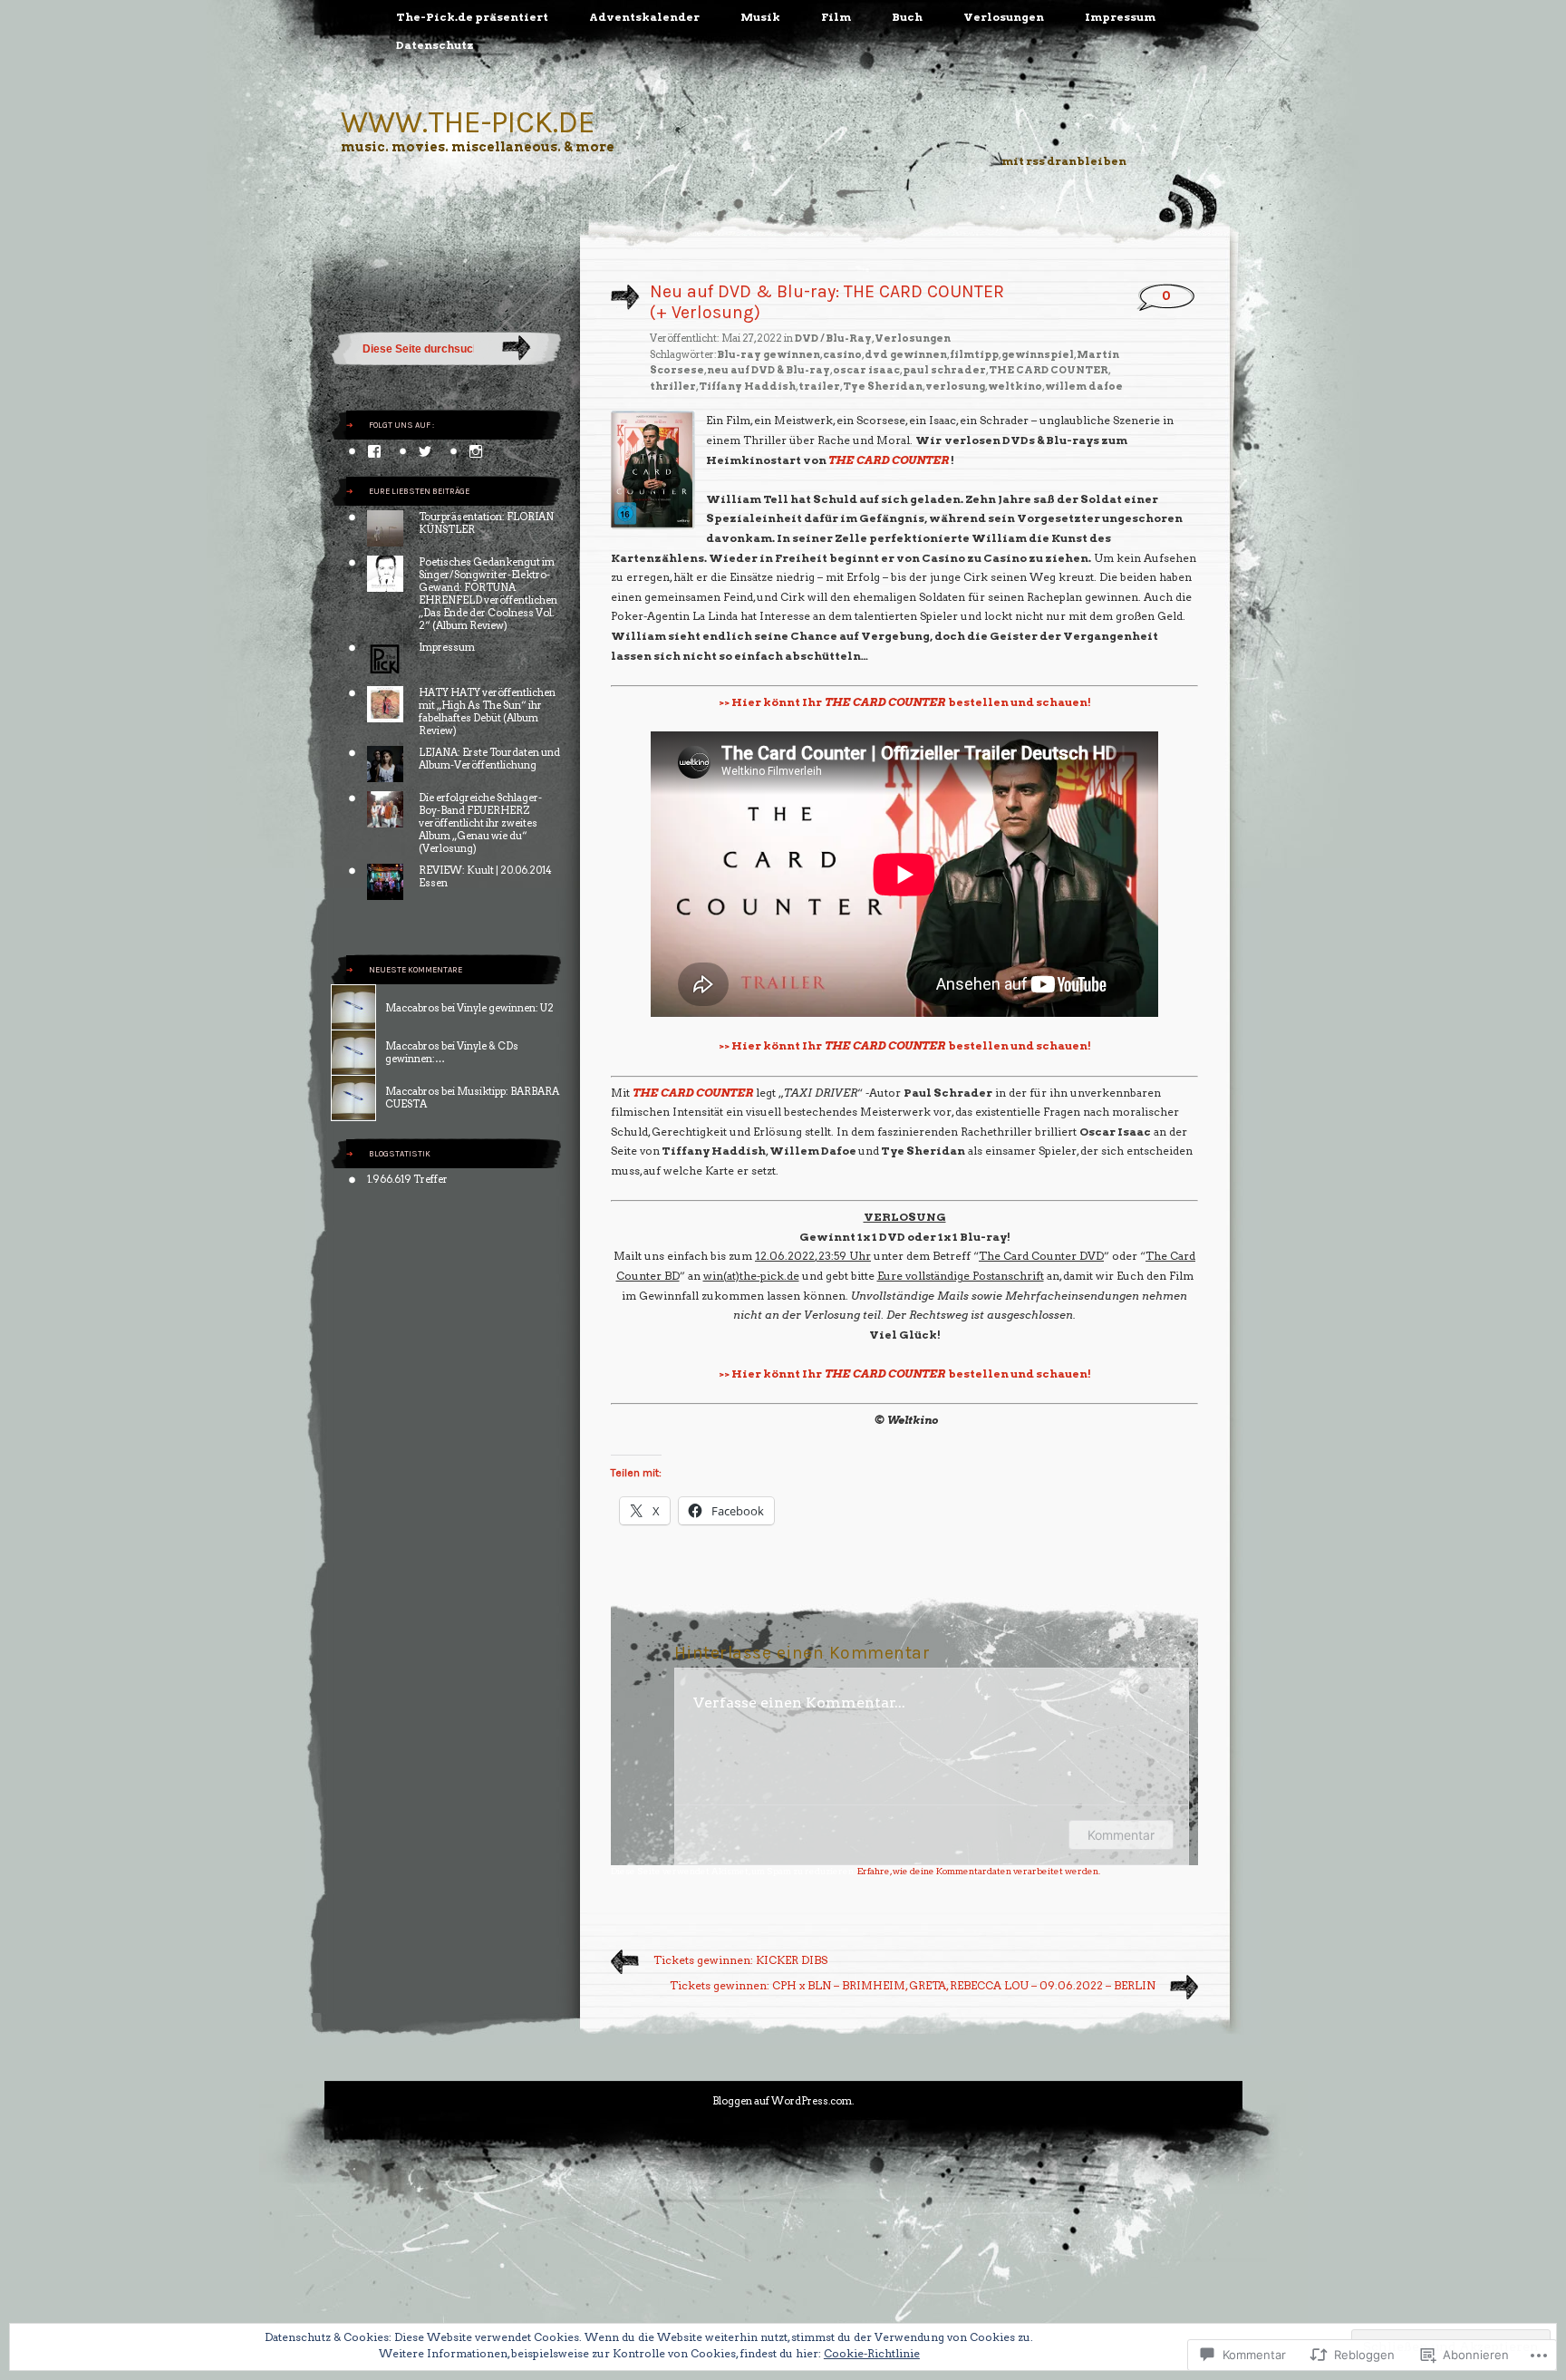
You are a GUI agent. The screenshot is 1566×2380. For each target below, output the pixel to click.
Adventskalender (644, 17)
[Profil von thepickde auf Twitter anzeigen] (425, 451)
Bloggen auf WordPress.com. (783, 2101)
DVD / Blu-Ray (833, 338)
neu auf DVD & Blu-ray (768, 370)
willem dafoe (1084, 386)
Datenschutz (435, 45)
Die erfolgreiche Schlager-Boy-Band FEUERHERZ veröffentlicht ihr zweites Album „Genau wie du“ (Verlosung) (480, 823)
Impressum (1120, 17)
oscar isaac (866, 370)
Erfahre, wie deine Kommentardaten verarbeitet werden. (979, 1871)
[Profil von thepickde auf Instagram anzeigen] (476, 451)
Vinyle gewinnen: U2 (505, 1008)
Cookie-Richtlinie (872, 2353)
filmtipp (974, 354)
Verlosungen (1004, 17)
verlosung (955, 386)
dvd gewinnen (906, 354)
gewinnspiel (1038, 354)
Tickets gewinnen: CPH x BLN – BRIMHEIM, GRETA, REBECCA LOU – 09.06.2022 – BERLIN (913, 1985)
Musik (760, 17)
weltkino (1015, 386)
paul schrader (944, 370)
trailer (819, 386)
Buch (907, 17)
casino (842, 354)
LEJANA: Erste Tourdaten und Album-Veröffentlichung (489, 759)
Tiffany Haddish (747, 386)
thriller (673, 386)
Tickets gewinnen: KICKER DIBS (740, 1960)
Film (836, 17)
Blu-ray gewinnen (768, 354)
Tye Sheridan (883, 386)
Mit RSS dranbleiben (1064, 161)
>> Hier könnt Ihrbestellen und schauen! (905, 702)
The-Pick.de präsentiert (472, 17)
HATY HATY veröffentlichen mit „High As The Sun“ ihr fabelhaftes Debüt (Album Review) (487, 711)
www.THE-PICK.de (468, 122)
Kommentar (1121, 1835)
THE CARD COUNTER (1049, 370)
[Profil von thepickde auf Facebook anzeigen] (374, 451)
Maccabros (412, 1008)
